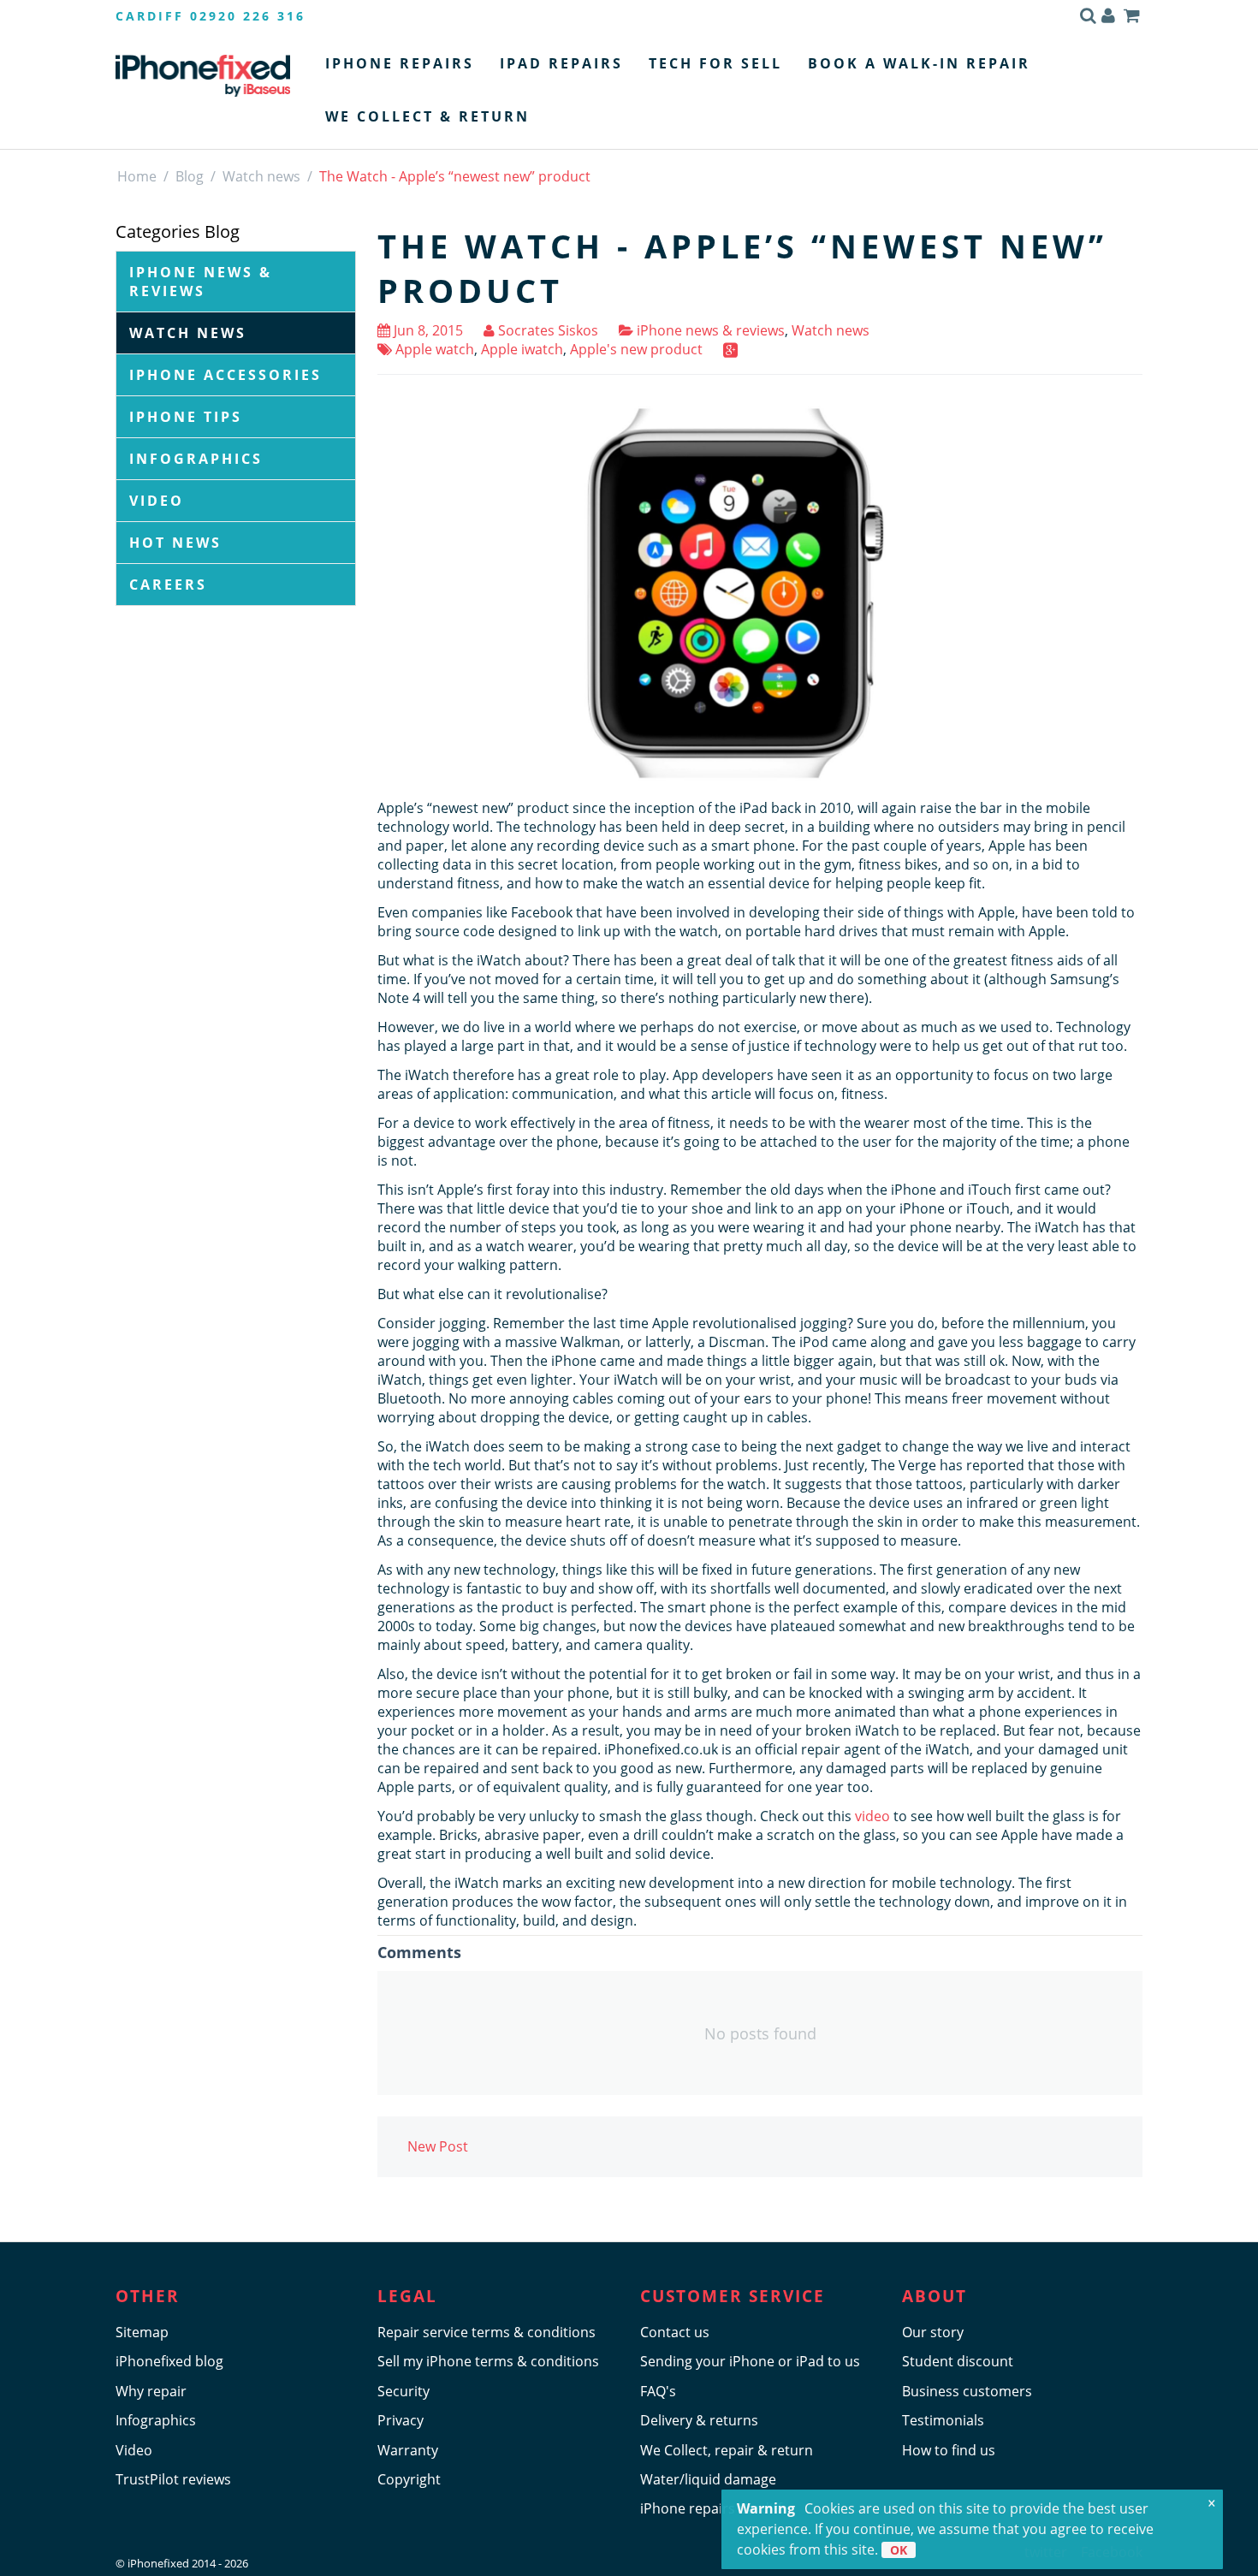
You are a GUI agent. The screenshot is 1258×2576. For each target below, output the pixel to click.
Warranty (408, 2450)
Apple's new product (636, 349)
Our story (933, 2332)
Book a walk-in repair (919, 63)
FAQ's (658, 2391)
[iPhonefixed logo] (203, 75)
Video (157, 501)
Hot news (175, 543)
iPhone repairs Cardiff (711, 2508)
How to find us (949, 2450)
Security (404, 2391)
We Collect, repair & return (727, 2450)
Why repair (151, 2391)
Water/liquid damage (708, 2479)
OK (899, 2550)
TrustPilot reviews (173, 2479)
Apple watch (433, 349)
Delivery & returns (699, 2420)
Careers (168, 585)
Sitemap (142, 2332)
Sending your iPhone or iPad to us (750, 2361)
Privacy (401, 2420)
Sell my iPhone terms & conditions (488, 2361)
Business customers (967, 2391)
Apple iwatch (522, 349)
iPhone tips (186, 417)
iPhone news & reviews (201, 282)
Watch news (261, 176)
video (872, 1816)
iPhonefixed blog (169, 2361)
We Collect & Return (427, 116)
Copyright (409, 2479)
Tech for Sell (715, 63)
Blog (190, 176)
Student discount (958, 2361)
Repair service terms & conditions (487, 2332)
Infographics (196, 459)
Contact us (675, 2332)
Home (137, 176)
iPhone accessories (225, 375)
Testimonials (943, 2420)
